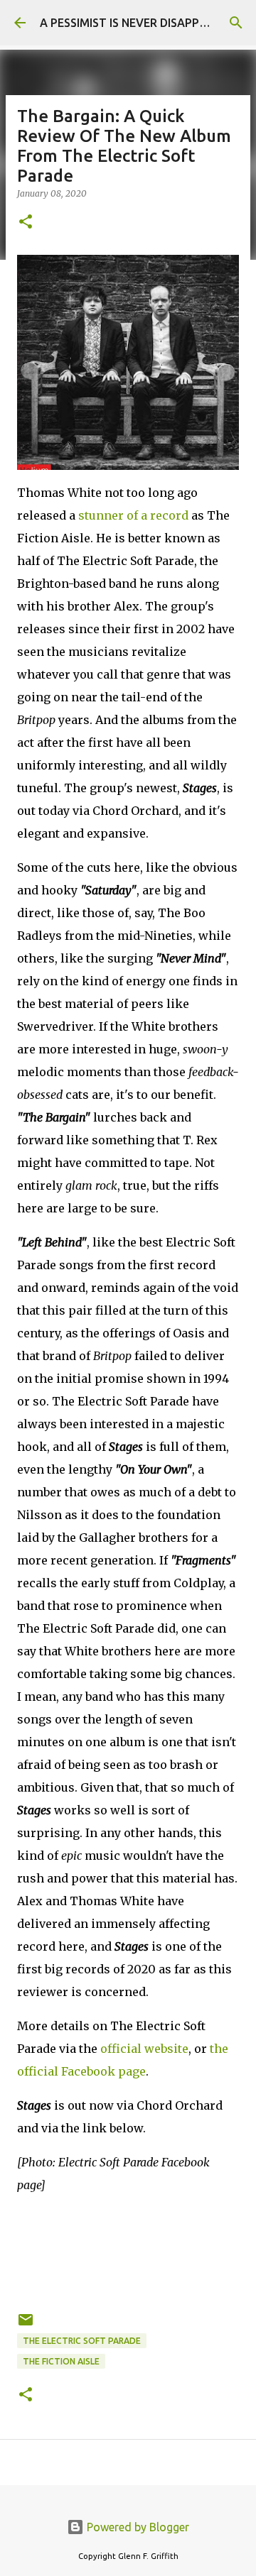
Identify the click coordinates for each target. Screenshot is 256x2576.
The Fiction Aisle (61, 2361)
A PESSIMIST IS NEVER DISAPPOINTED (140, 23)
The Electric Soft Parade (82, 2341)
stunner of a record (133, 515)
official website (144, 2049)
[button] (26, 223)
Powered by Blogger (137, 2527)
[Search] (236, 23)
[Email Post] (26, 2325)
